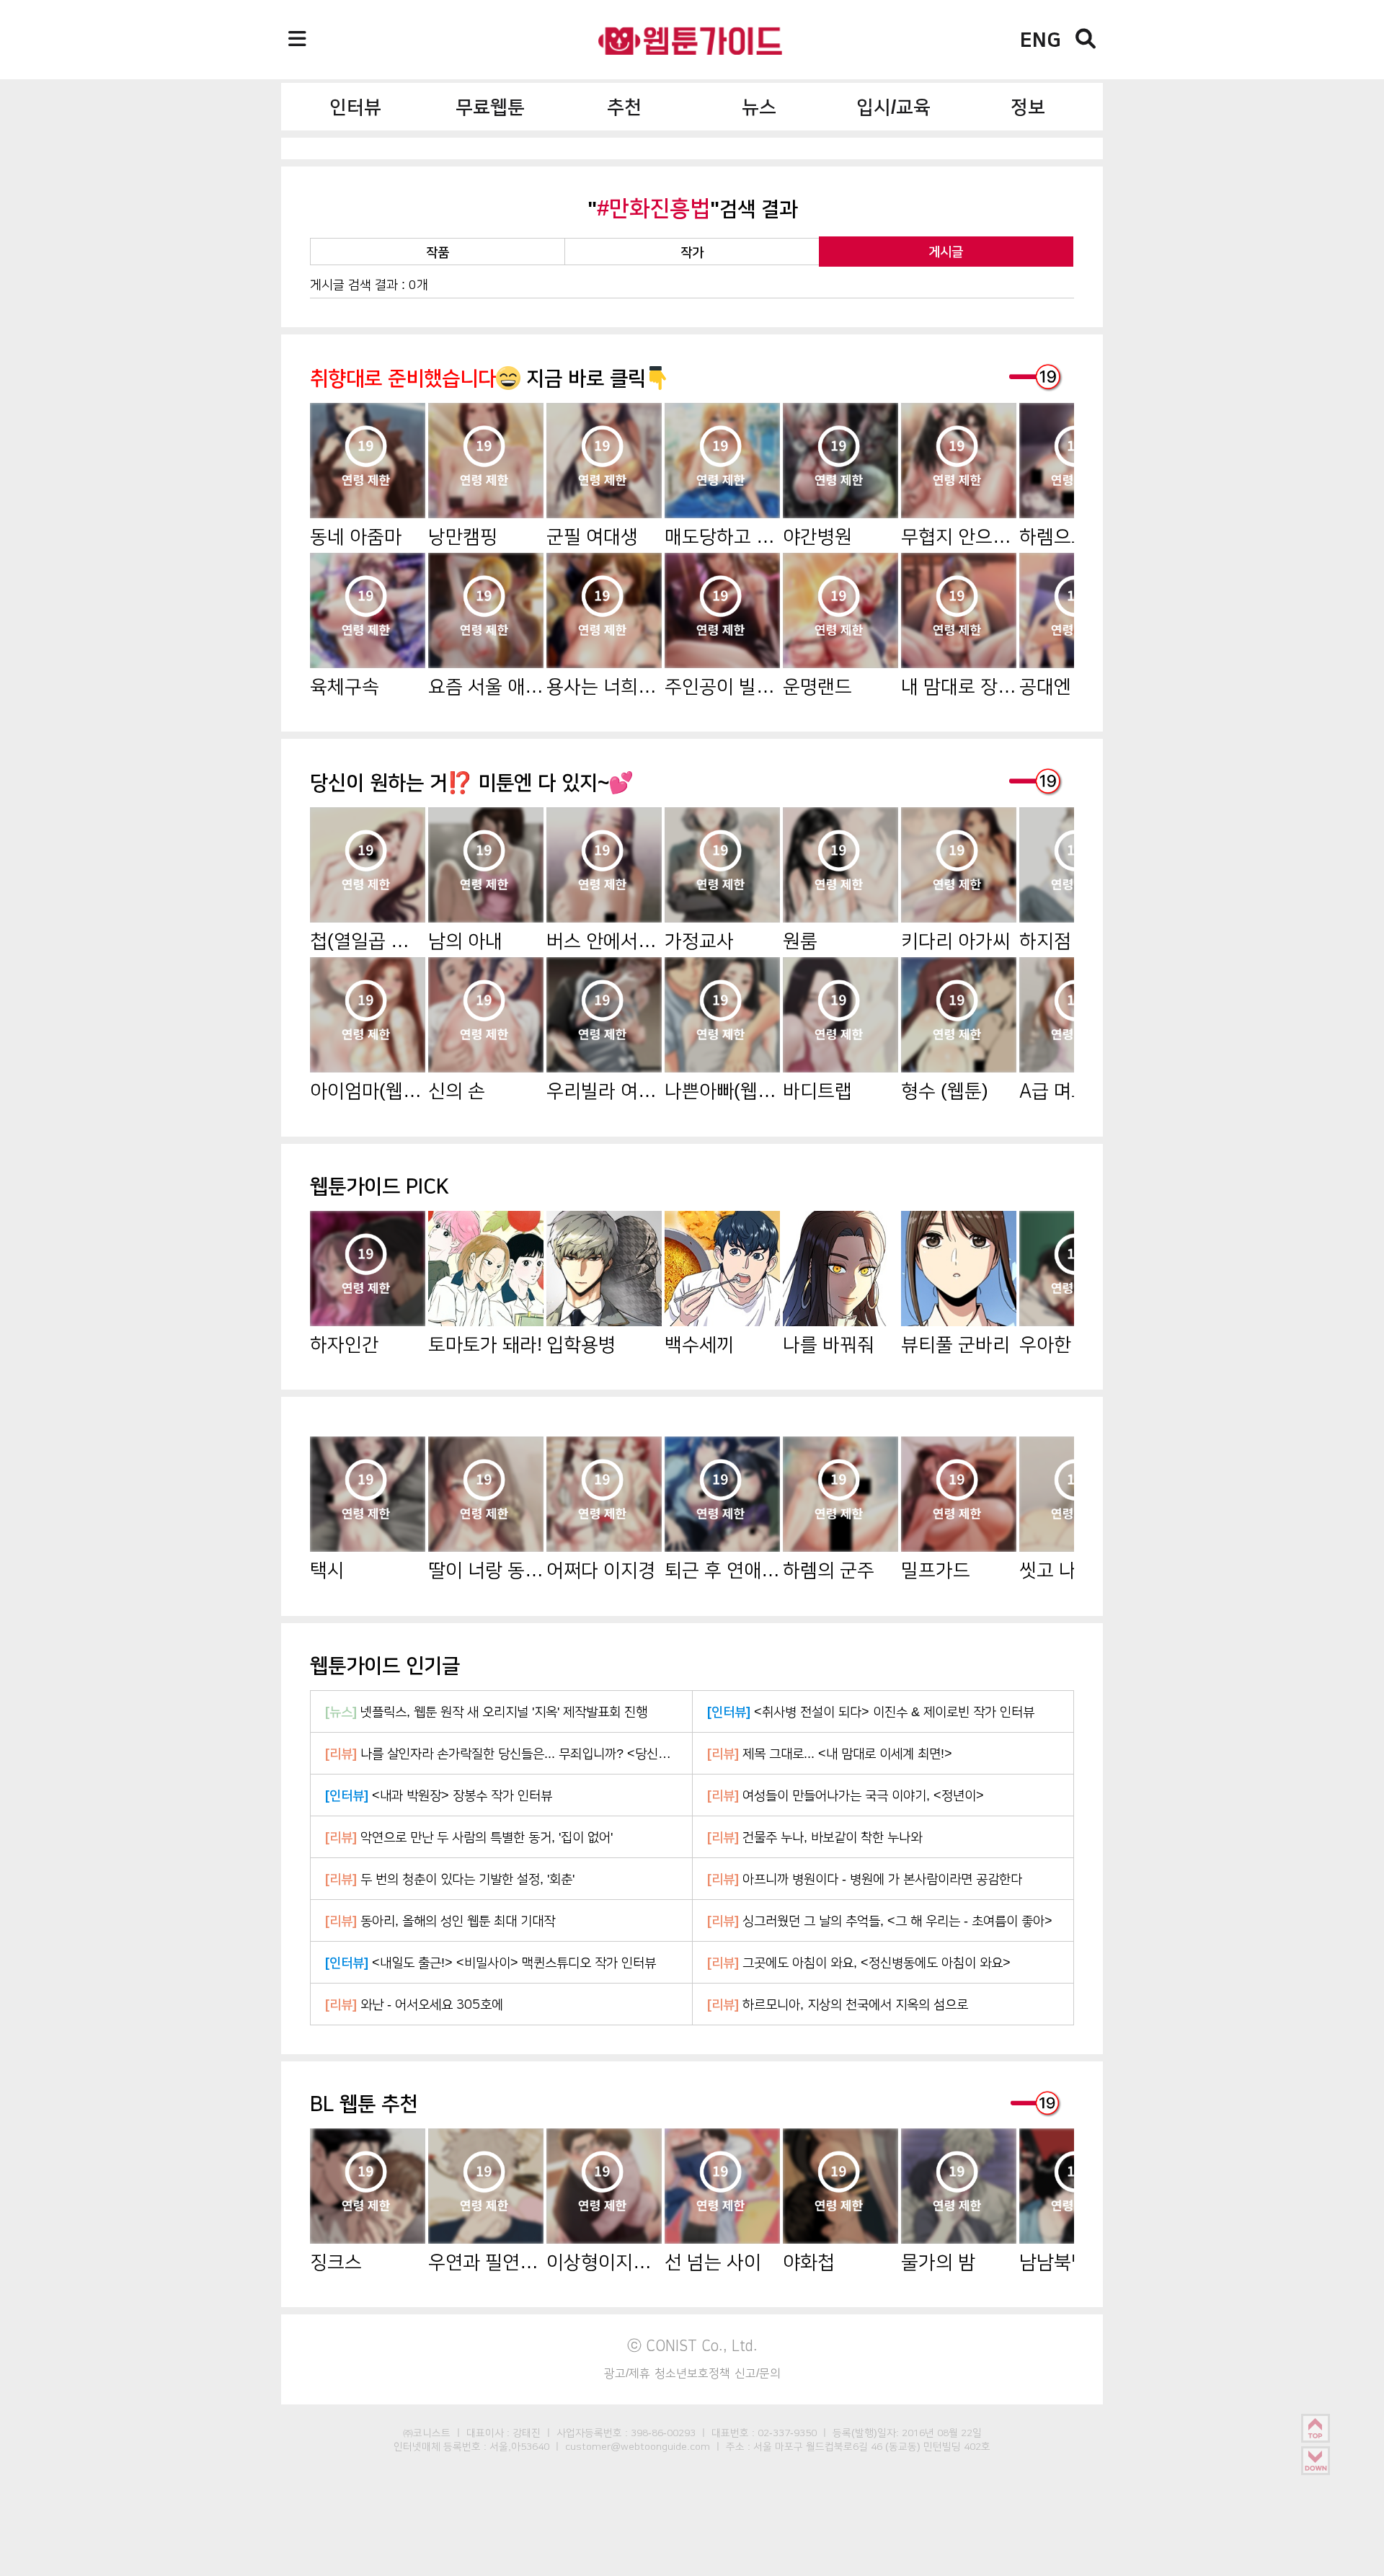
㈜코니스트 (427, 2433)
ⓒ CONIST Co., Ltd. (692, 2345)
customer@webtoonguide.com (638, 2446)
